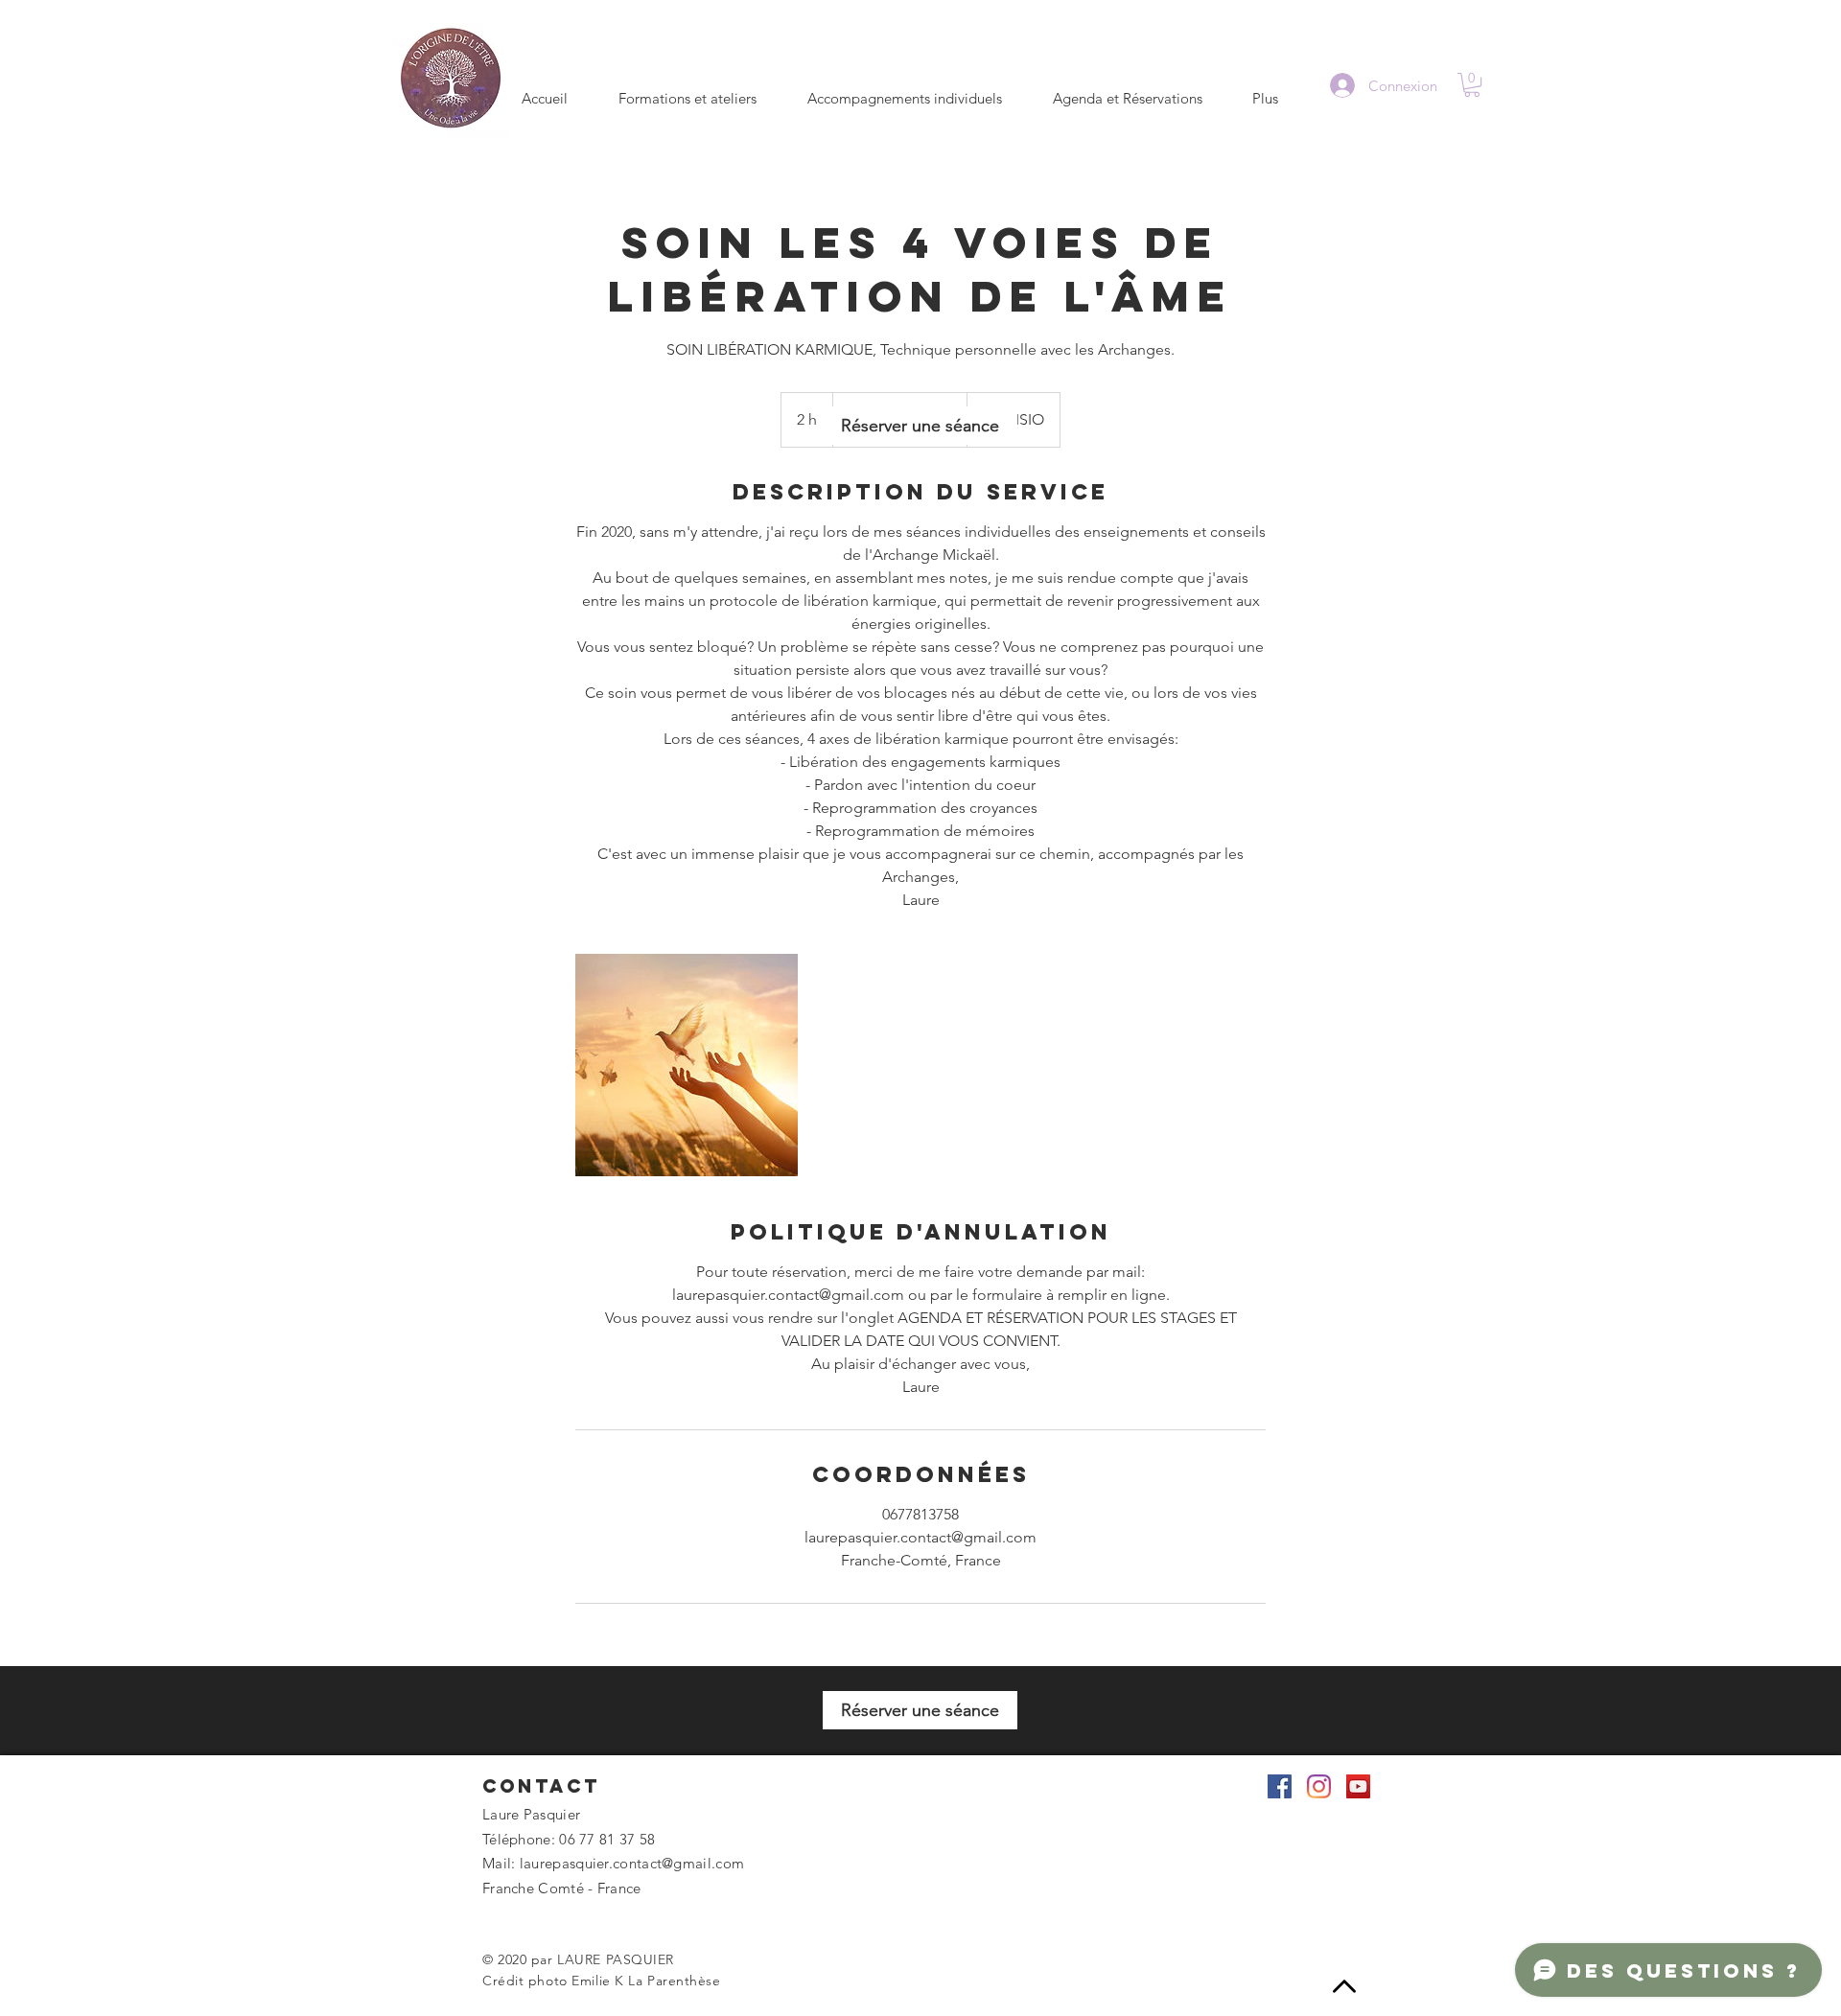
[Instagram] (1319, 1786)
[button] (1472, 85)
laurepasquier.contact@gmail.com (632, 1863)
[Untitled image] (687, 1065)
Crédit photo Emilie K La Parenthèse (602, 1981)
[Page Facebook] (1280, 1786)
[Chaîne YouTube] (1358, 1786)
